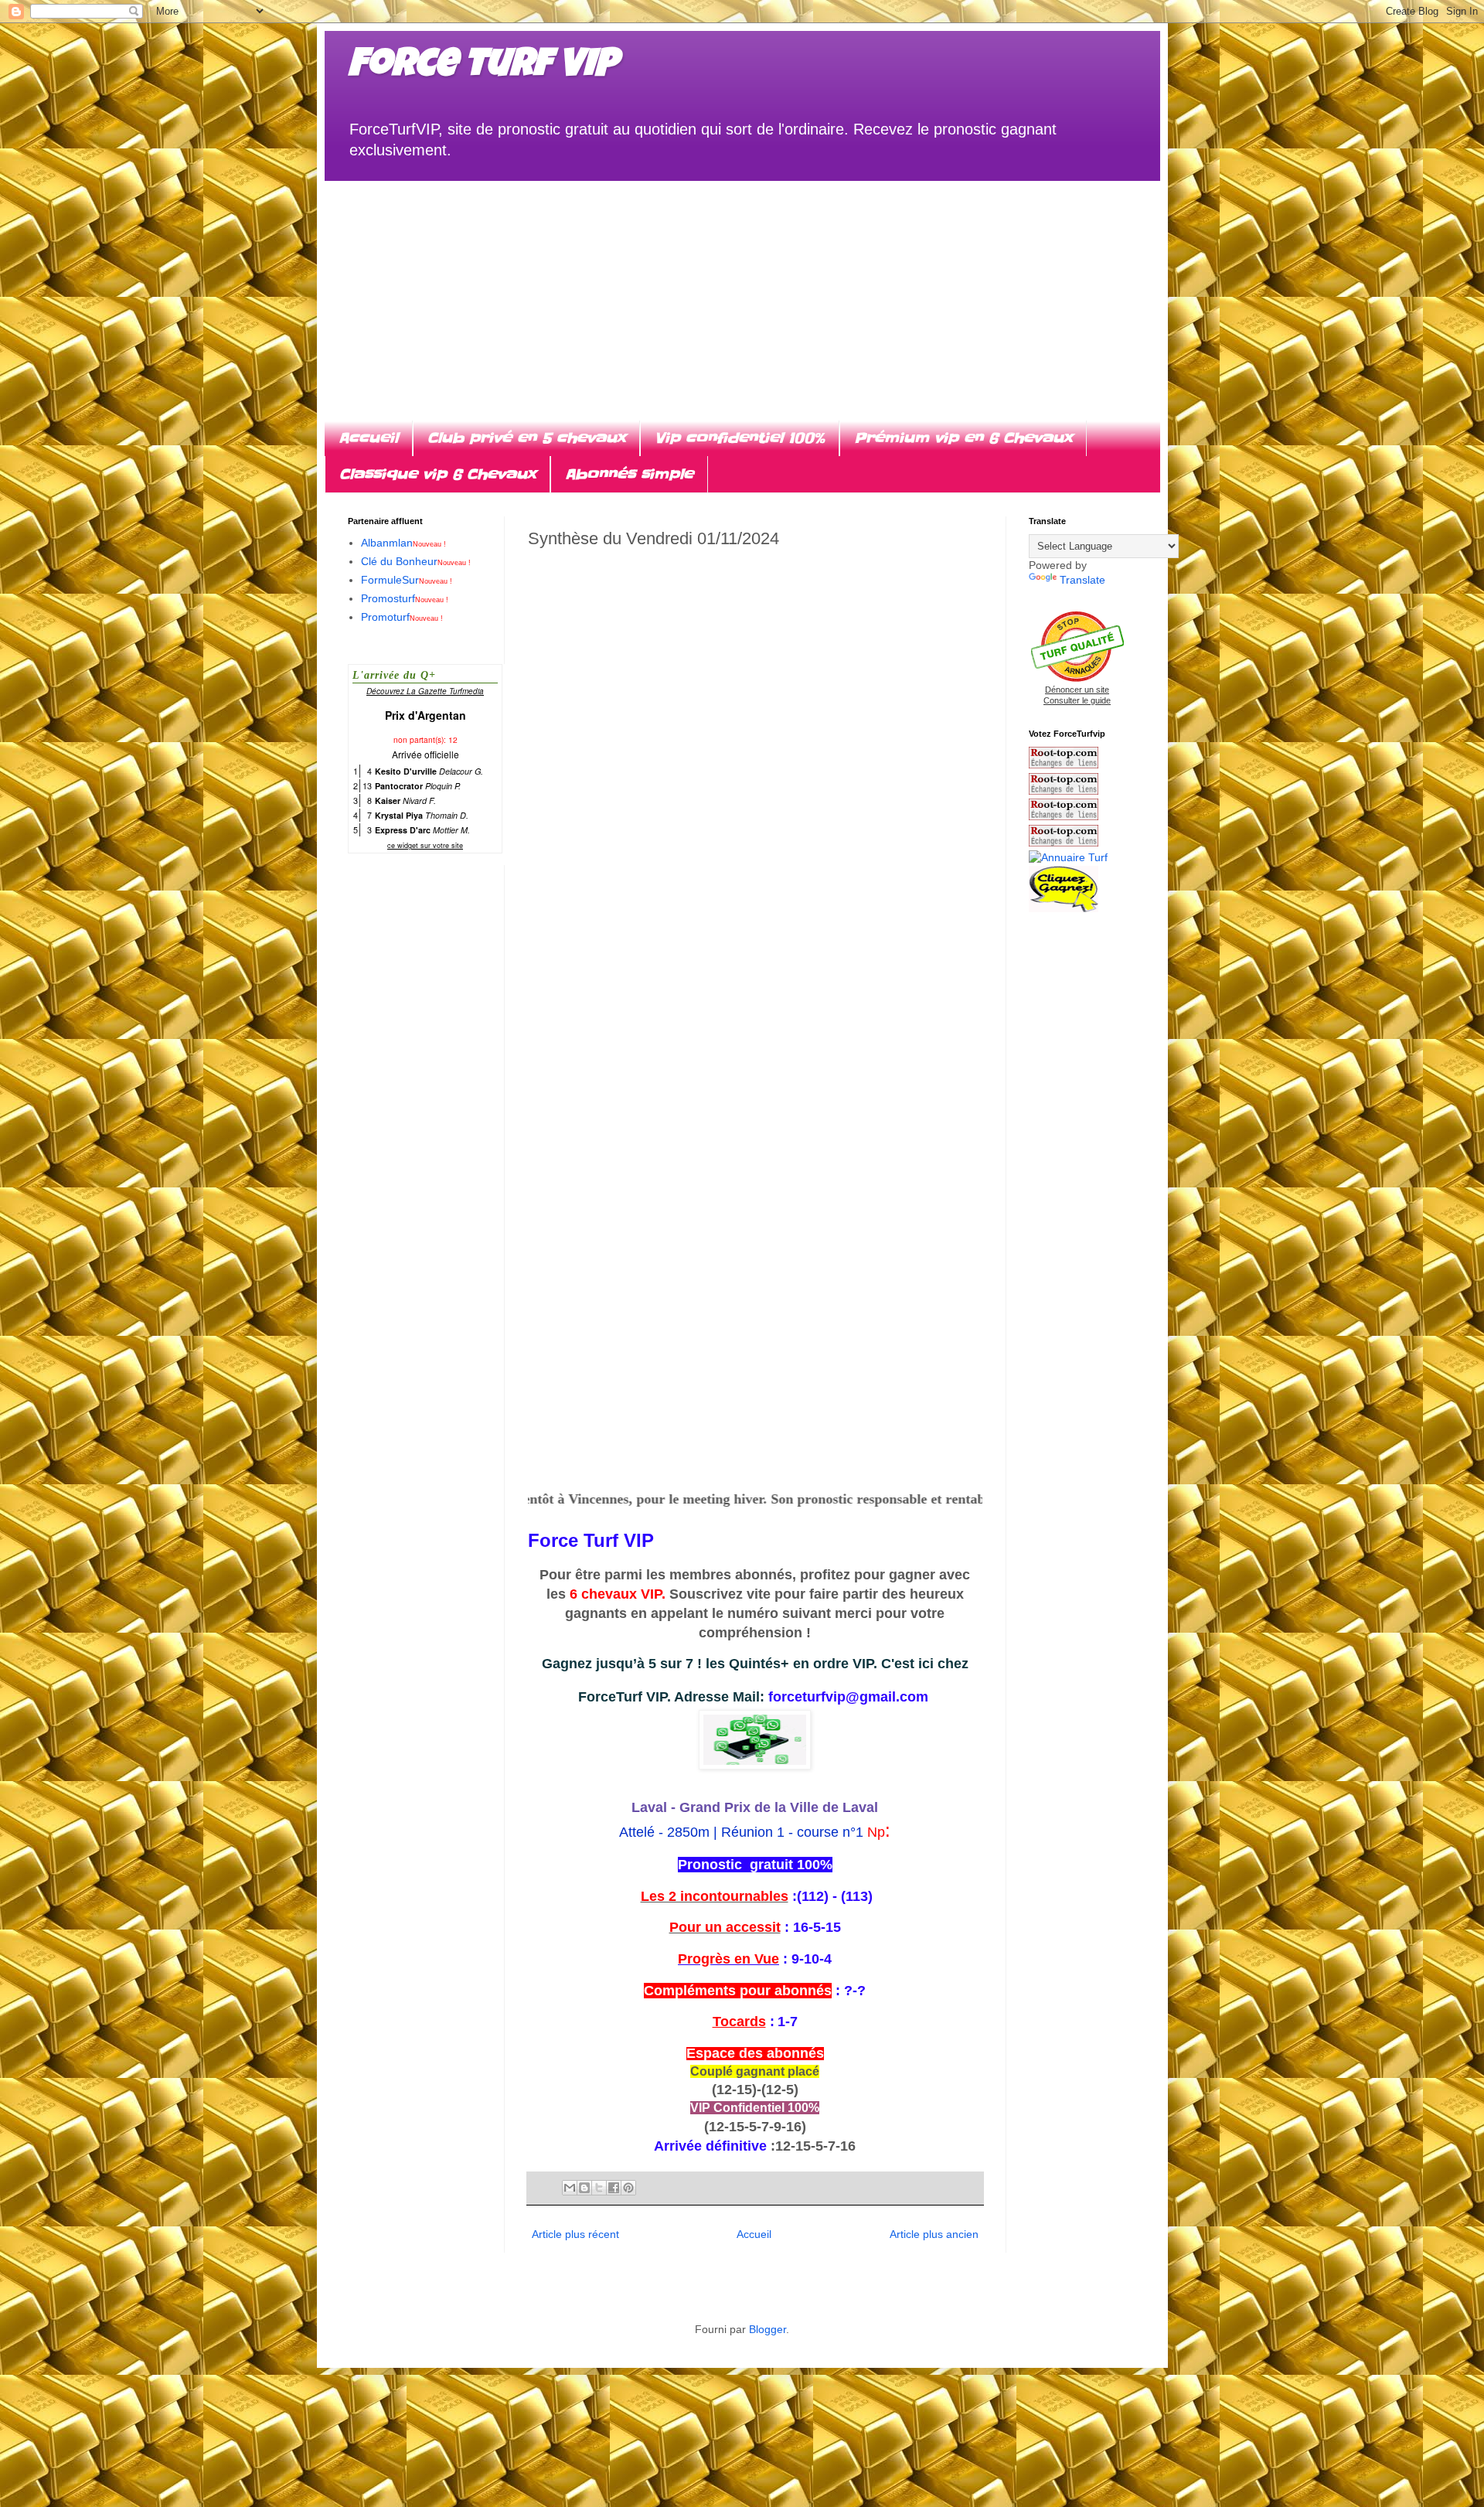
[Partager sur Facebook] (614, 2188)
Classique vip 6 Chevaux (437, 474)
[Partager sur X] (599, 2188)
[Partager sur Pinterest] (628, 2188)
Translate (1082, 580)
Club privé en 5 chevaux (526, 438)
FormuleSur (407, 580)
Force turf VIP (483, 67)
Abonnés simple (629, 474)
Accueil (368, 438)
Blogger (768, 2329)
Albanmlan (403, 543)
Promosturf (405, 598)
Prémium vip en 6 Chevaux (963, 438)
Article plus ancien (934, 2234)
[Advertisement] (742, 289)
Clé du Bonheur (416, 561)
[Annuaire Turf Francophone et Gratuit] (1068, 857)
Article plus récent (575, 2234)
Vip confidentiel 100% (740, 438)
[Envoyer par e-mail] (570, 2188)
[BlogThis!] (584, 2188)
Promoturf (402, 617)
